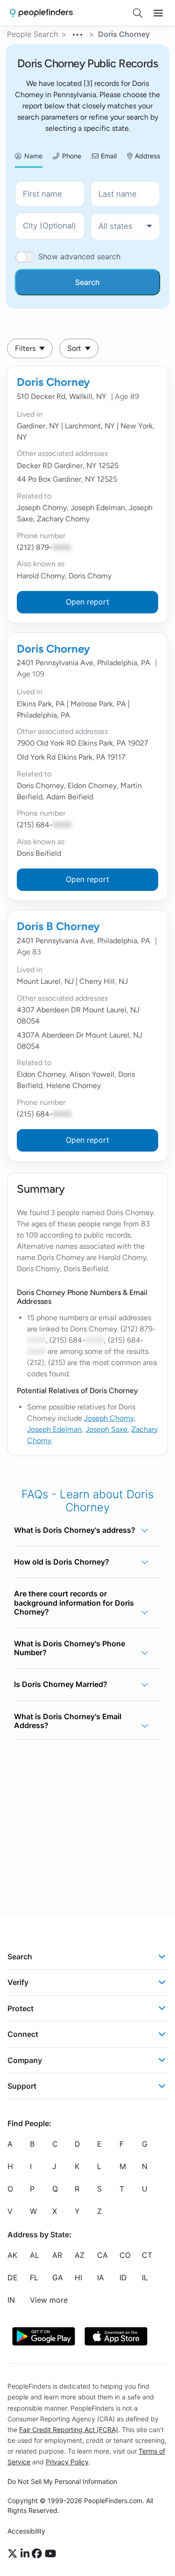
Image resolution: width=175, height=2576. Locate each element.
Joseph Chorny (109, 1418)
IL (145, 2277)
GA (58, 2277)
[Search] (138, 13)
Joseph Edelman (54, 1429)
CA (102, 2255)
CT (147, 2255)
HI (78, 2277)
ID (123, 2277)
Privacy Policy (67, 2462)
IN (11, 2300)
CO (125, 2255)
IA (101, 2277)
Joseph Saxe (106, 1429)
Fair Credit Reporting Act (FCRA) (69, 2430)
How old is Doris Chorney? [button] (62, 1562)
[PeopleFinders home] (41, 13)
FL (34, 2277)
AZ (80, 2255)
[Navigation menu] (158, 13)
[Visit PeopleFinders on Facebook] (38, 2554)
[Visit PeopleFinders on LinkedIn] (26, 2554)
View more (49, 2300)
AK (12, 2255)
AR (57, 2255)
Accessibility (26, 2531)
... (78, 33)
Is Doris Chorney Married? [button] (61, 1684)
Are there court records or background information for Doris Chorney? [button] (74, 1602)
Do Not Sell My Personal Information (62, 2481)
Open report (87, 602)
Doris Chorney (53, 382)
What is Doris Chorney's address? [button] (75, 1530)
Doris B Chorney (58, 926)
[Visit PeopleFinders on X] (14, 2554)
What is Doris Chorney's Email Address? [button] (68, 1721)
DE (13, 2277)
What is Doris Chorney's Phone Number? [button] (70, 1648)
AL (35, 2255)
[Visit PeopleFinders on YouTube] (50, 2554)
